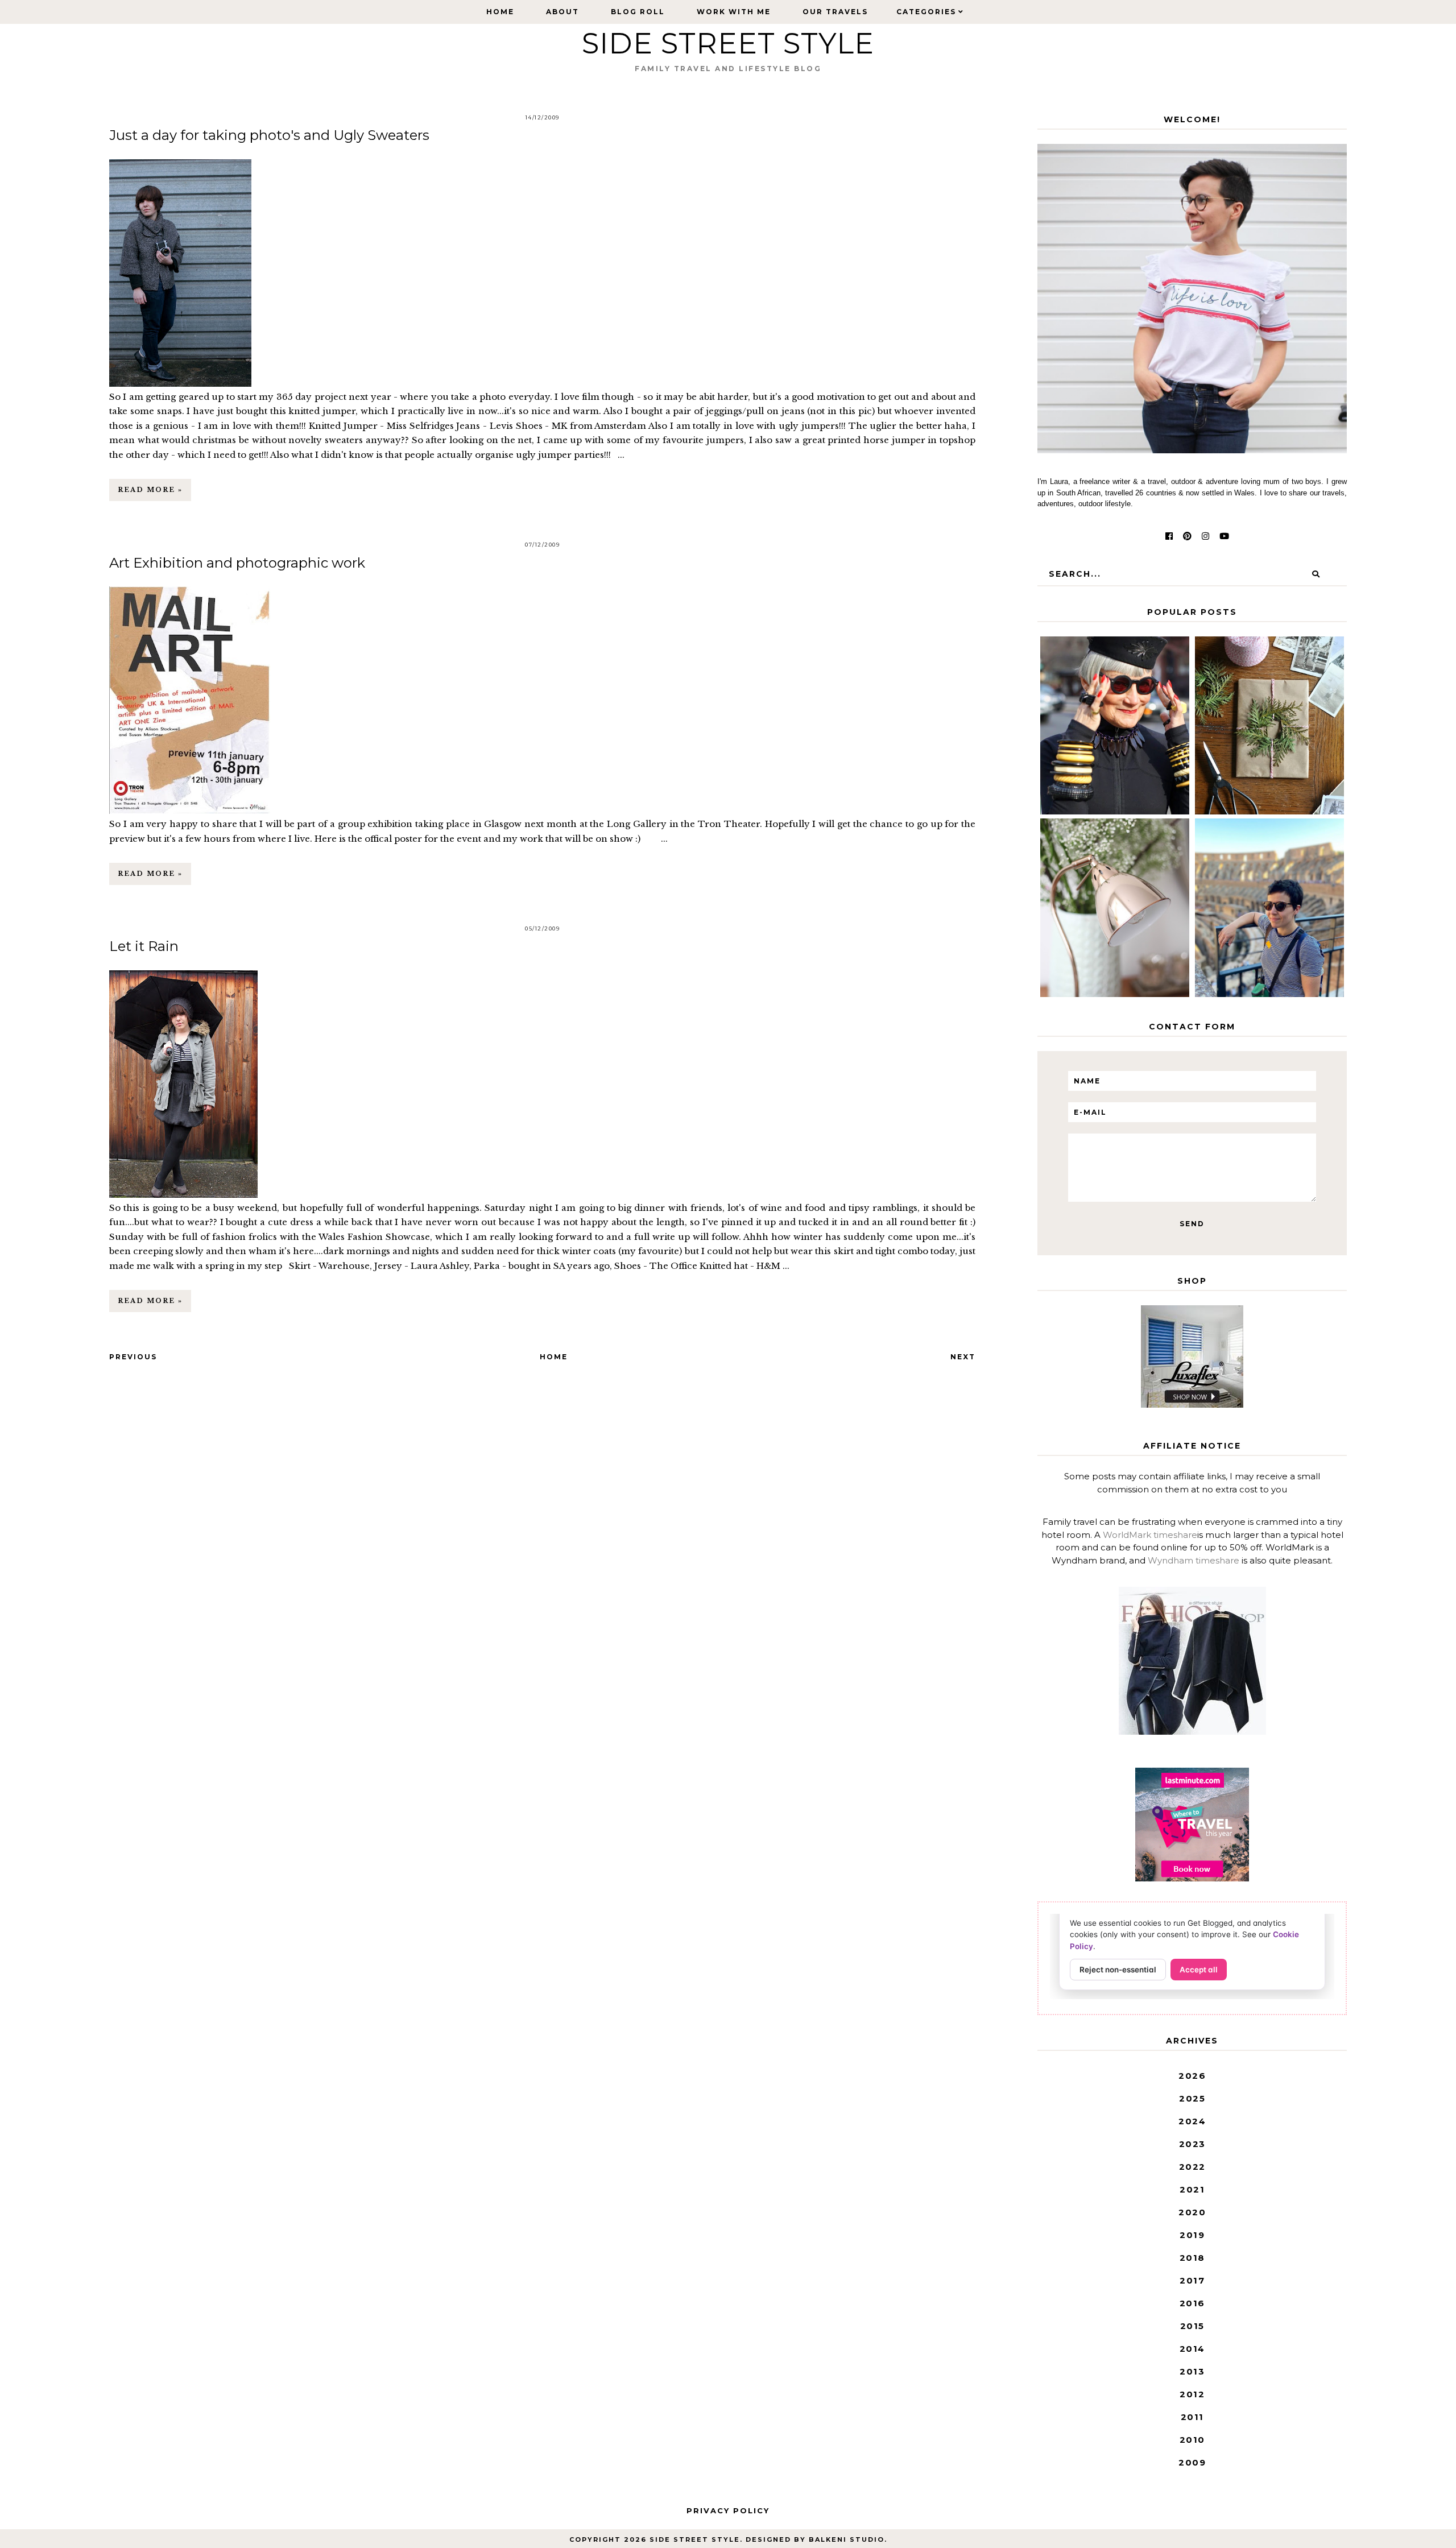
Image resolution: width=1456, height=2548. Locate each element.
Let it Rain (144, 946)
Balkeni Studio (847, 2539)
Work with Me (734, 12)
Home (500, 12)
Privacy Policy (728, 2510)
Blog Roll (638, 12)
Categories (926, 12)
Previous (133, 1357)
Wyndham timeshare (1194, 1560)
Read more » (150, 490)
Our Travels (835, 12)
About (562, 12)
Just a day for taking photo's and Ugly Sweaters (269, 135)
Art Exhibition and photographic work (237, 563)
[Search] (1316, 574)
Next (963, 1357)
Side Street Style (728, 44)
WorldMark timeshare (1150, 1535)
